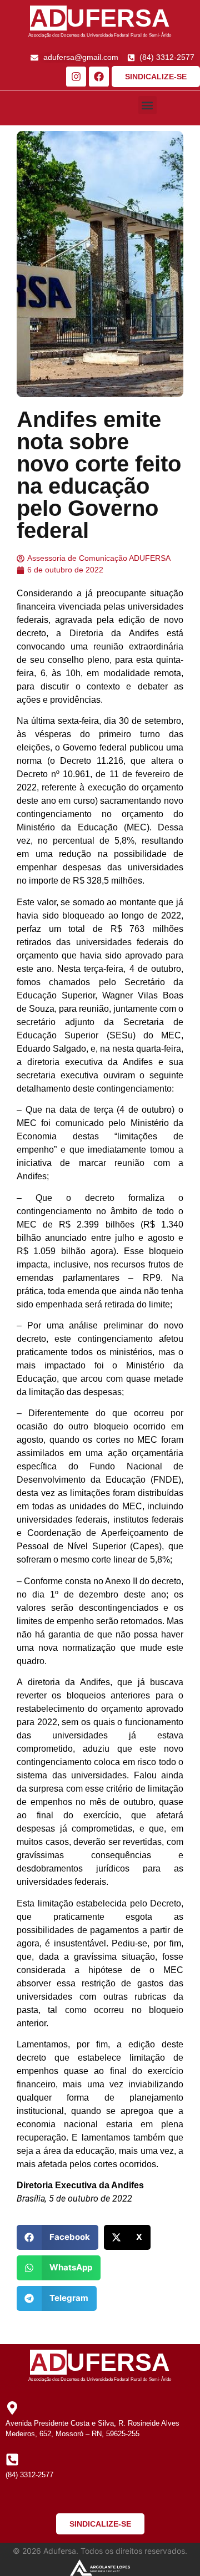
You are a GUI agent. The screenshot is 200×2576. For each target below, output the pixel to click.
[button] (147, 105)
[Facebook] (99, 77)
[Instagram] (76, 77)
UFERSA (118, 18)
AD (48, 18)
